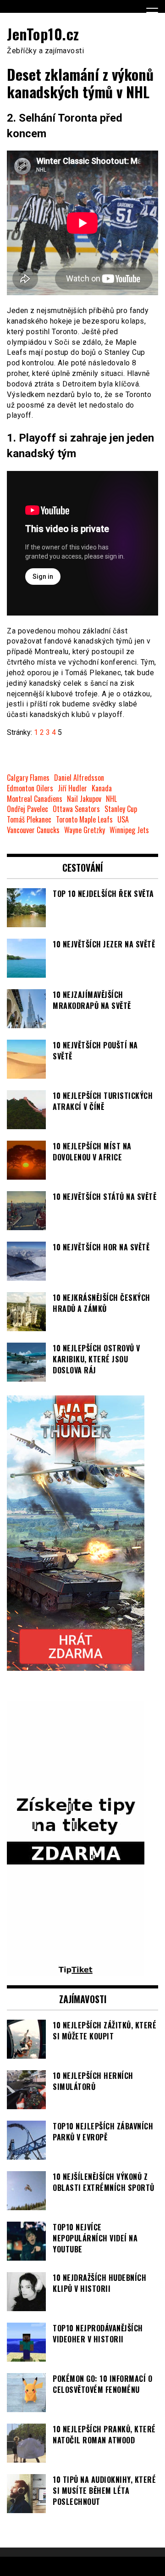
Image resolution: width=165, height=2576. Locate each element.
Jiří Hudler (72, 788)
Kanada (102, 788)
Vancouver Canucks (33, 830)
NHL (111, 799)
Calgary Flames (28, 778)
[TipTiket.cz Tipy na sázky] (76, 1971)
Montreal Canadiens (35, 799)
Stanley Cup (121, 809)
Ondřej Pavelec (27, 809)
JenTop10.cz (43, 34)
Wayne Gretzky (85, 830)
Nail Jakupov (84, 799)
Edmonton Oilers (30, 788)
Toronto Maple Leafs (84, 820)
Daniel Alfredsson (79, 778)
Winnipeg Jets (129, 830)
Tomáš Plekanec (29, 820)
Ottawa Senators (76, 809)
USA (123, 820)
